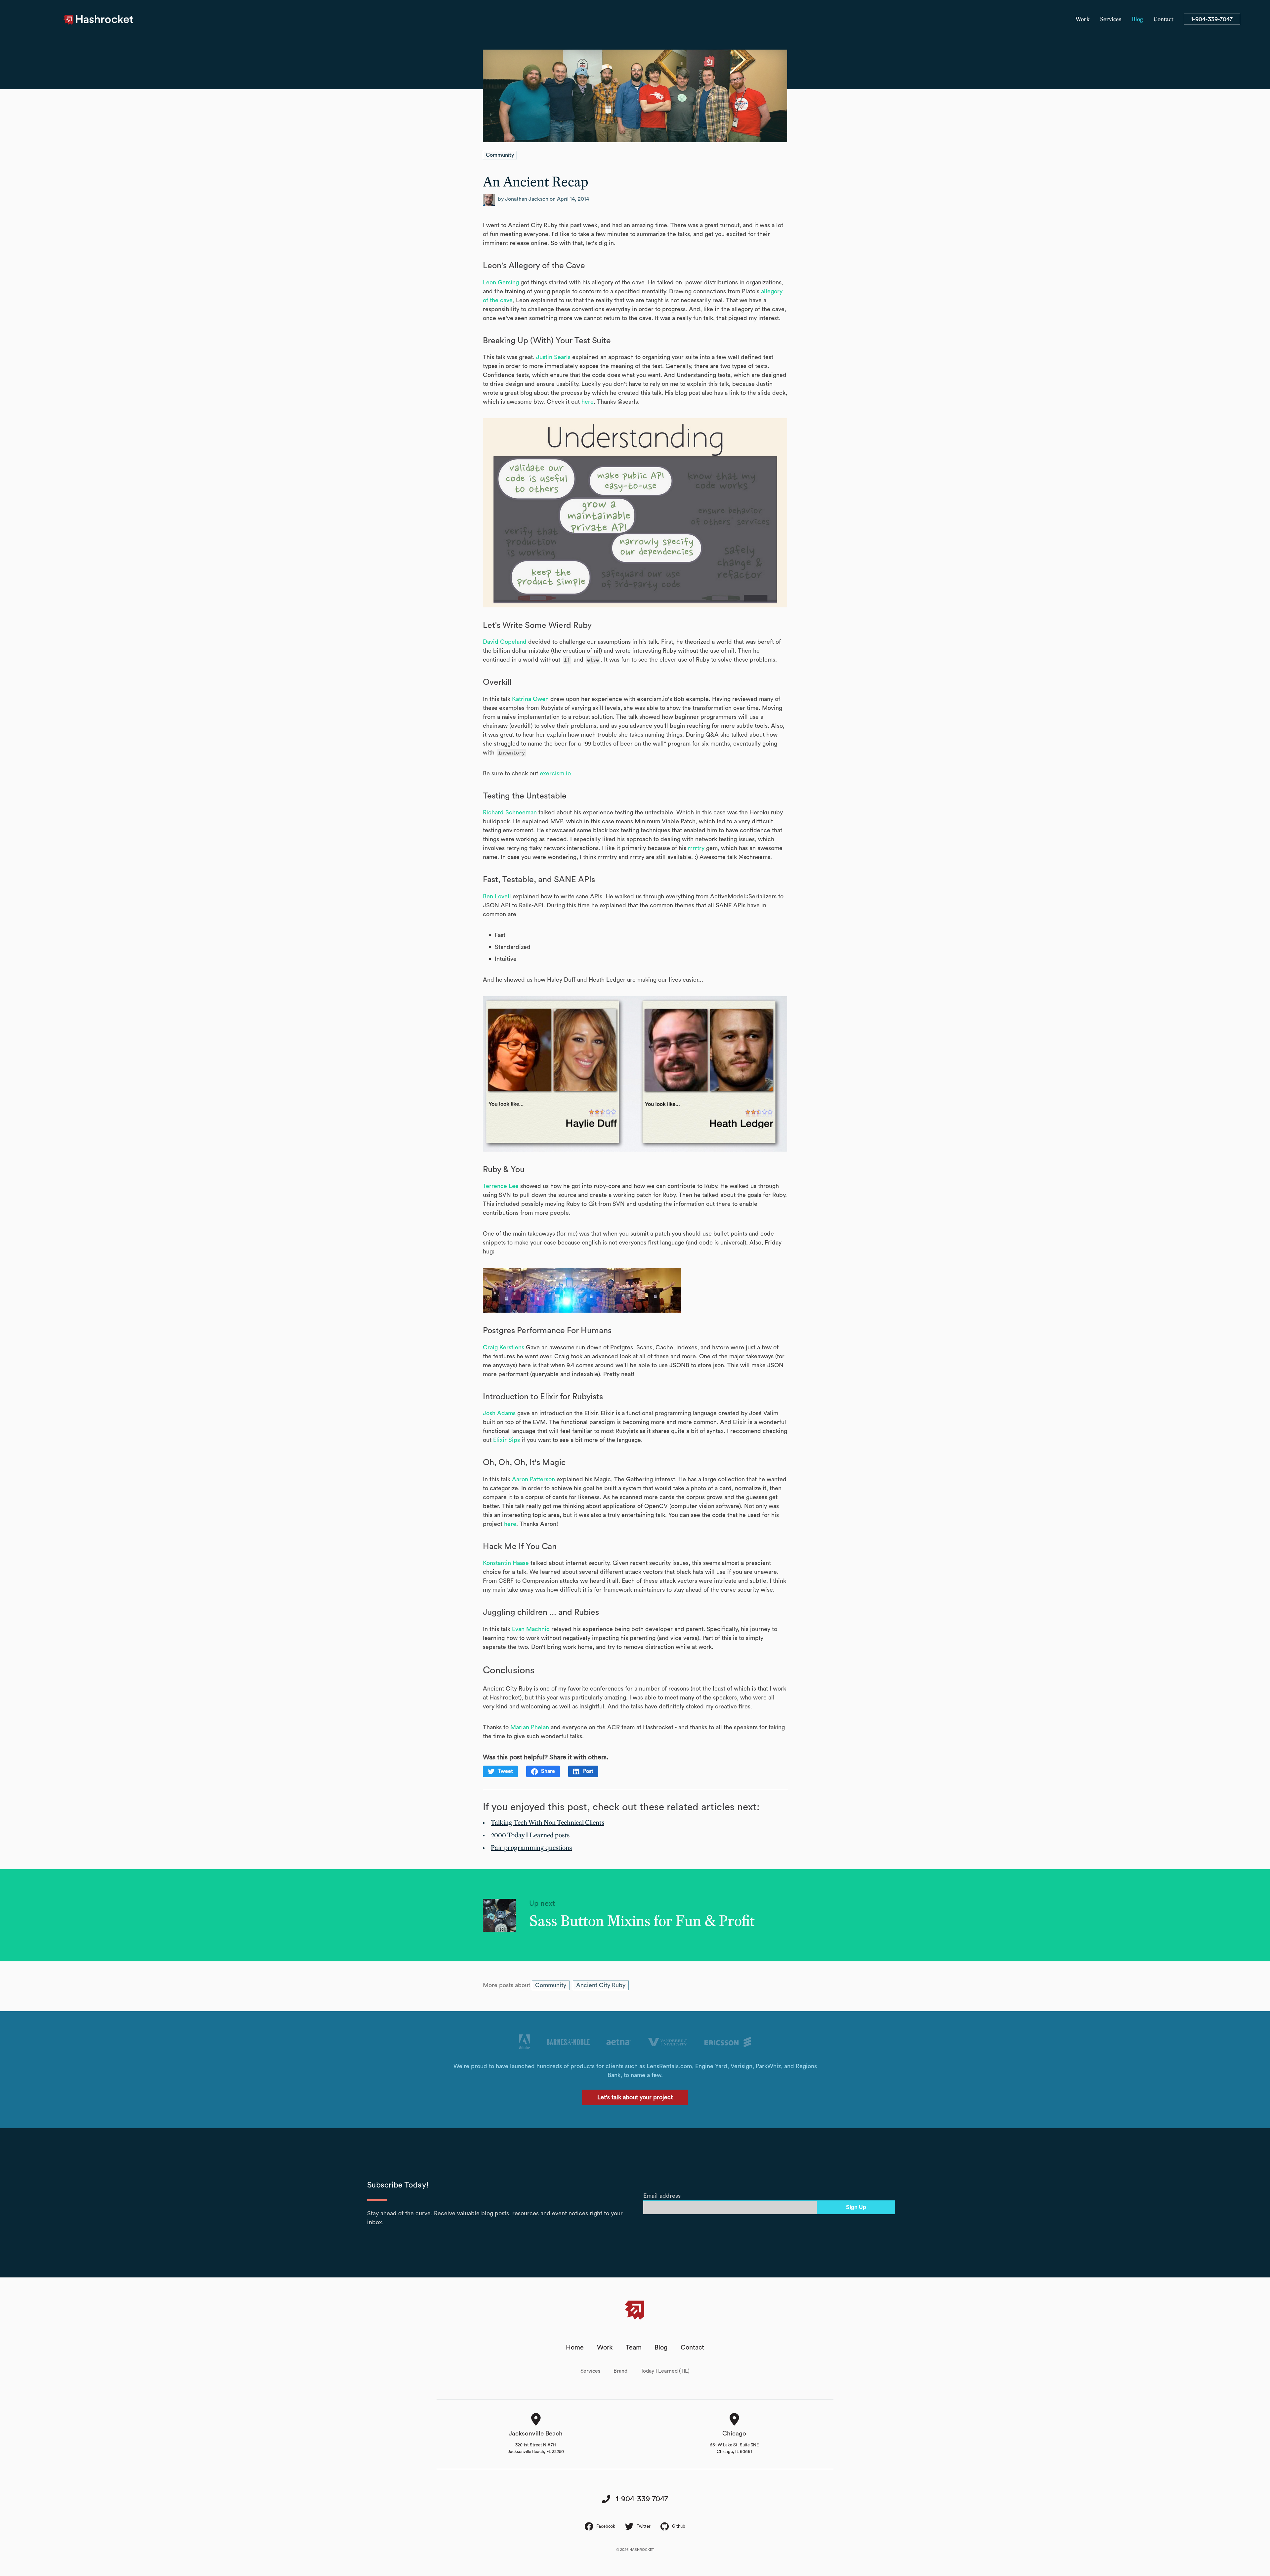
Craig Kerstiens (504, 1347)
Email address (662, 2196)
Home (575, 2348)
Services (1111, 20)
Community (500, 155)
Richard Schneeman (510, 812)
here (588, 402)
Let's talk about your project (635, 2097)
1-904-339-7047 (1212, 19)
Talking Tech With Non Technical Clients (548, 1823)
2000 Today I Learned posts (530, 1835)
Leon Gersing (501, 282)
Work (1083, 20)
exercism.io (555, 773)
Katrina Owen (530, 699)
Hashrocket (105, 20)
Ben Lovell (497, 896)
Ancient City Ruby (601, 1985)
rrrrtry (696, 848)
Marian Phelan (530, 1727)
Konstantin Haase (506, 1563)
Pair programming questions (531, 1848)
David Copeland (505, 642)
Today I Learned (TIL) (665, 2371)
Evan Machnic (531, 1629)
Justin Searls (553, 357)
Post (588, 1771)
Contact (1164, 20)
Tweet (505, 1771)
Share (548, 1771)
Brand (620, 2371)
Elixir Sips (507, 1440)
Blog (1138, 20)
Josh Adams (499, 1413)
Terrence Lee (501, 1186)
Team (634, 2348)
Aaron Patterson (533, 1479)
